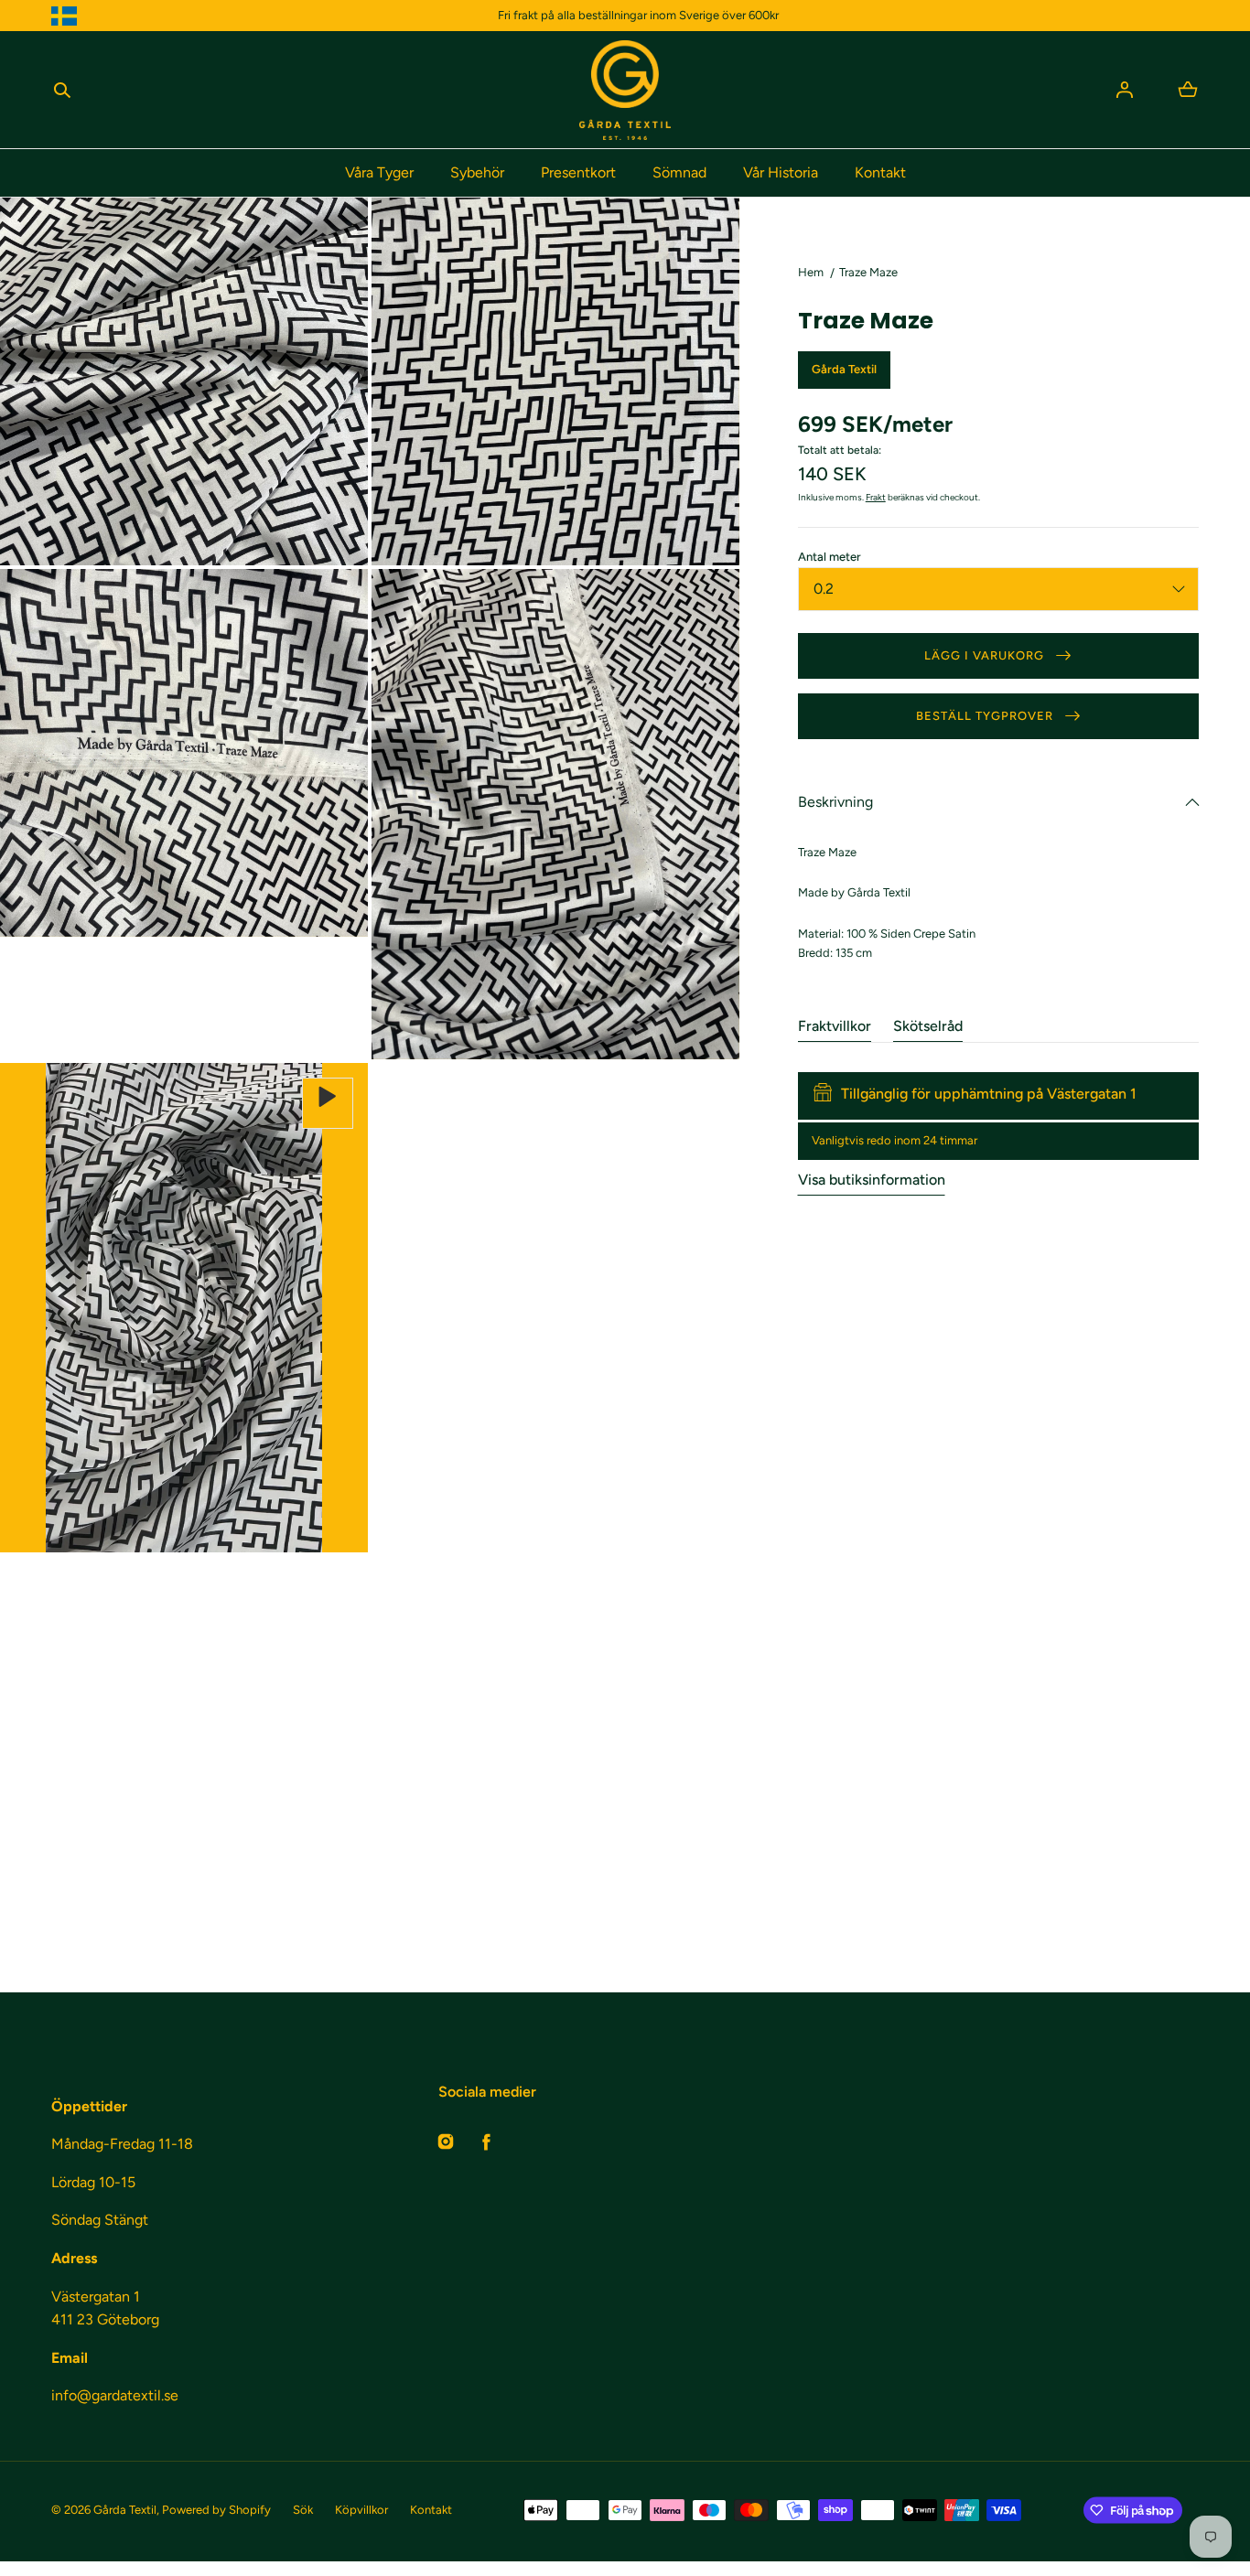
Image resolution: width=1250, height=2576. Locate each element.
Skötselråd (928, 1026)
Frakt (876, 497)
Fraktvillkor (835, 1026)
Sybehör (477, 172)
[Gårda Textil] (625, 90)
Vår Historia (781, 172)
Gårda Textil (125, 2510)
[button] (62, 90)
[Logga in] (1125, 90)
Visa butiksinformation (872, 1180)
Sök (303, 2510)
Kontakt (880, 172)
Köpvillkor (361, 2510)
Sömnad (679, 172)
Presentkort (578, 172)
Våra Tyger (379, 172)
